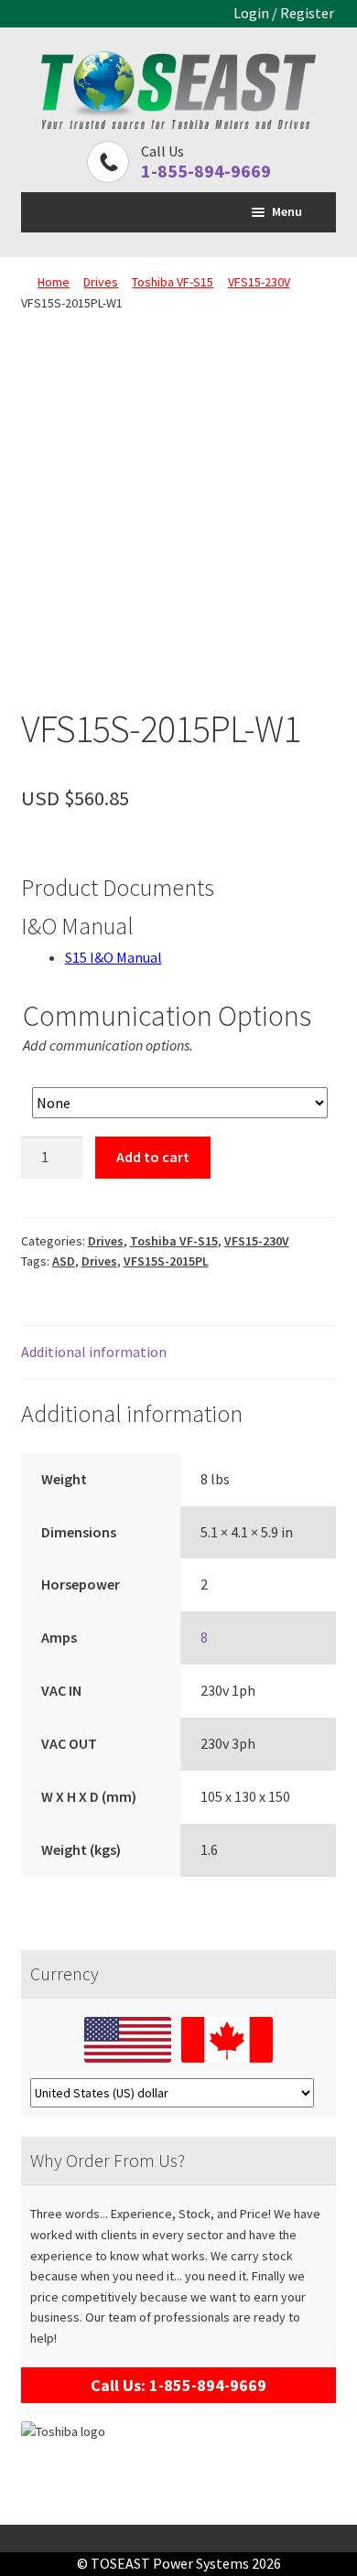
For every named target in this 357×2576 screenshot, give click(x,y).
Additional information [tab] (94, 1352)
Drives (101, 282)
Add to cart (153, 1157)
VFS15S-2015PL (166, 1261)
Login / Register (284, 13)
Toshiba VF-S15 (173, 282)
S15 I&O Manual (114, 957)
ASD (64, 1261)
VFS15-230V (259, 282)
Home (54, 282)
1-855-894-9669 (206, 171)
